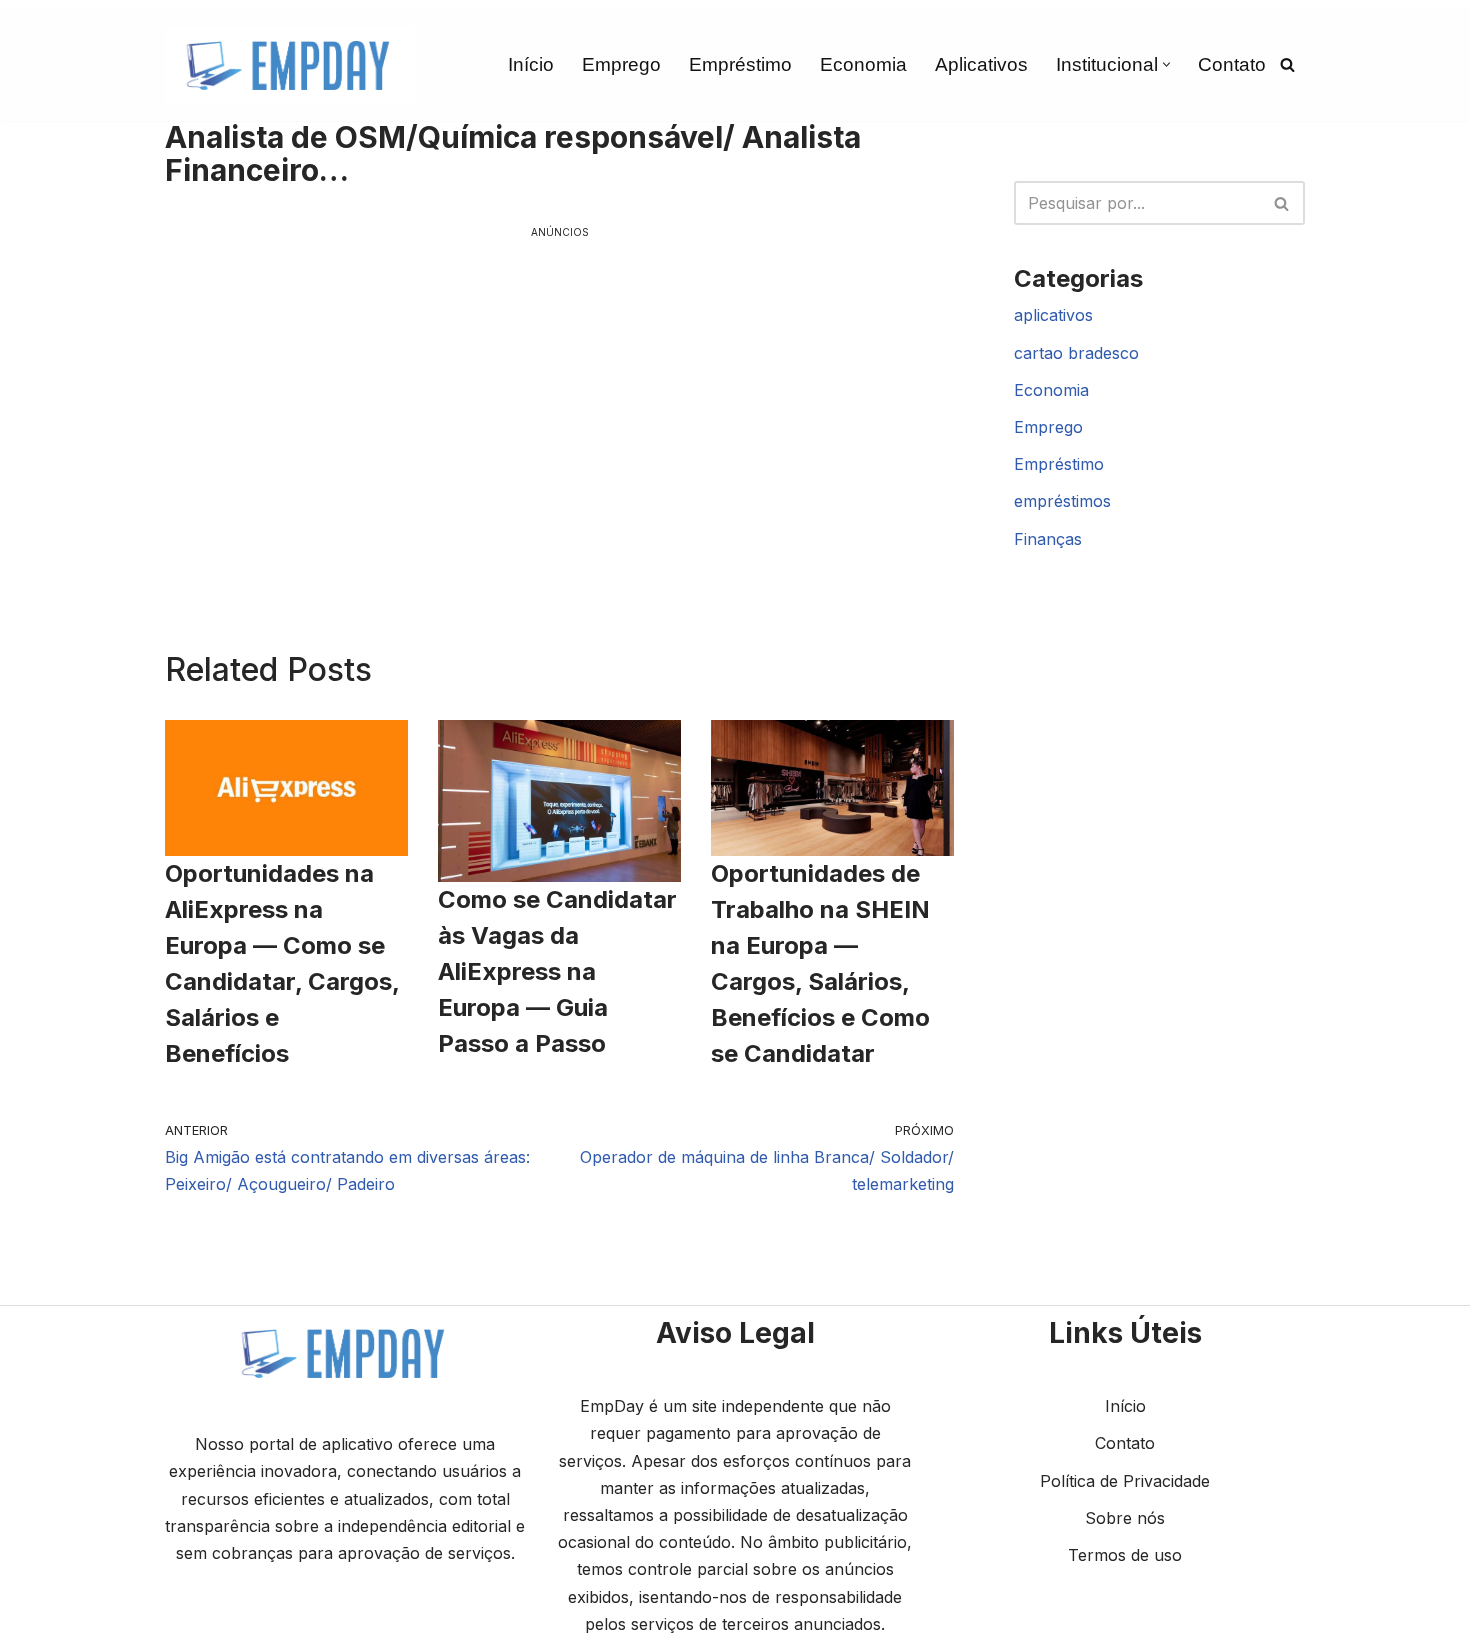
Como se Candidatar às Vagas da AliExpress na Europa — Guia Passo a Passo (557, 971)
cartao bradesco (1076, 353)
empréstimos (1062, 501)
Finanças (1048, 539)
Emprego (621, 64)
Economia (863, 64)
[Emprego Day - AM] (290, 64)
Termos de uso (1125, 1555)
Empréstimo (740, 64)
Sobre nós (1125, 1518)
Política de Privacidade (1125, 1481)
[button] (1166, 64)
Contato (1232, 64)
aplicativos (1053, 315)
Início (531, 64)
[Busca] (1287, 64)
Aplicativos (981, 64)
